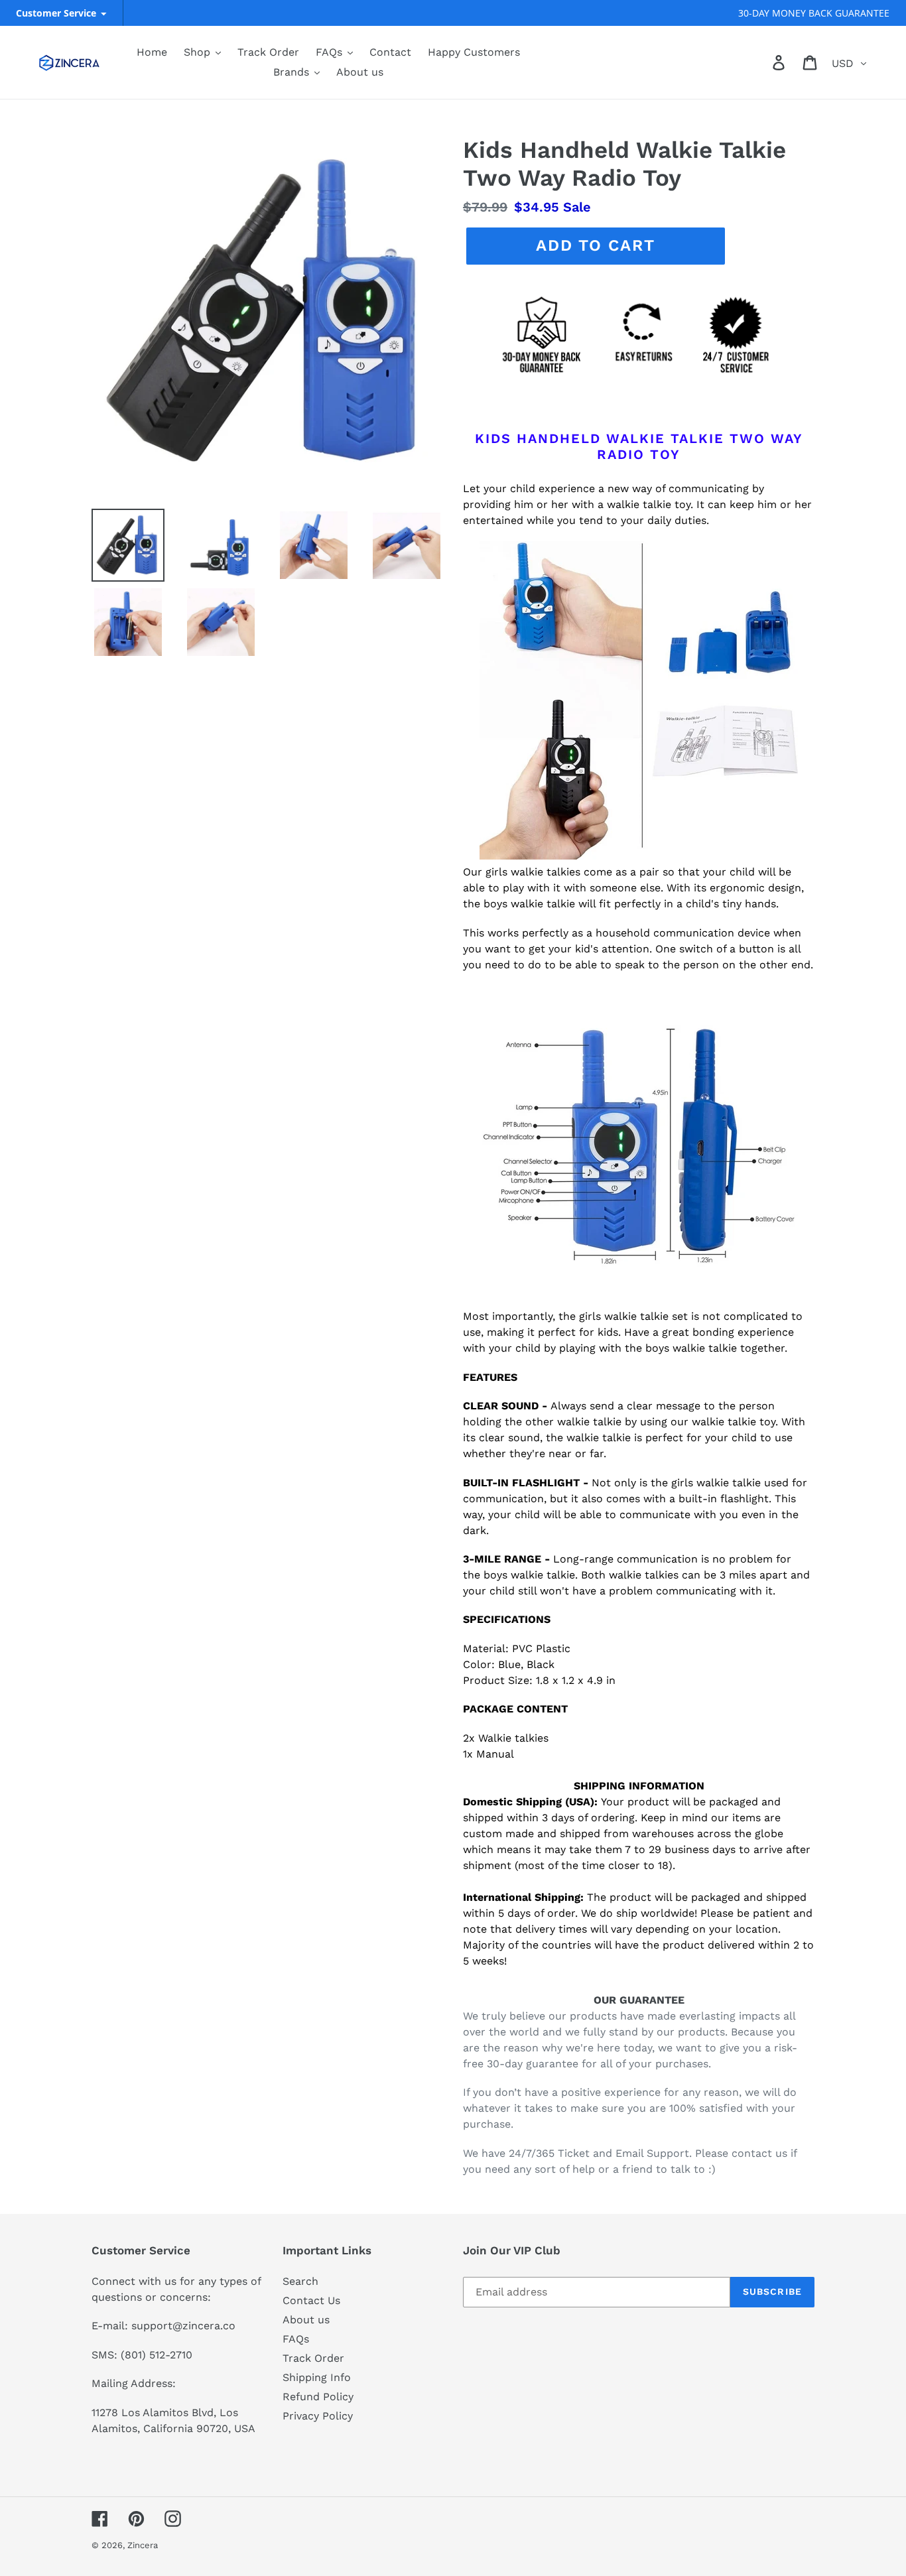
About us (306, 2320)
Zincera (143, 2545)
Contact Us (311, 2300)
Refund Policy (318, 2397)
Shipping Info (317, 2377)
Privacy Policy (318, 2416)
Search (300, 2281)
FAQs (296, 2339)
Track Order (313, 2358)
